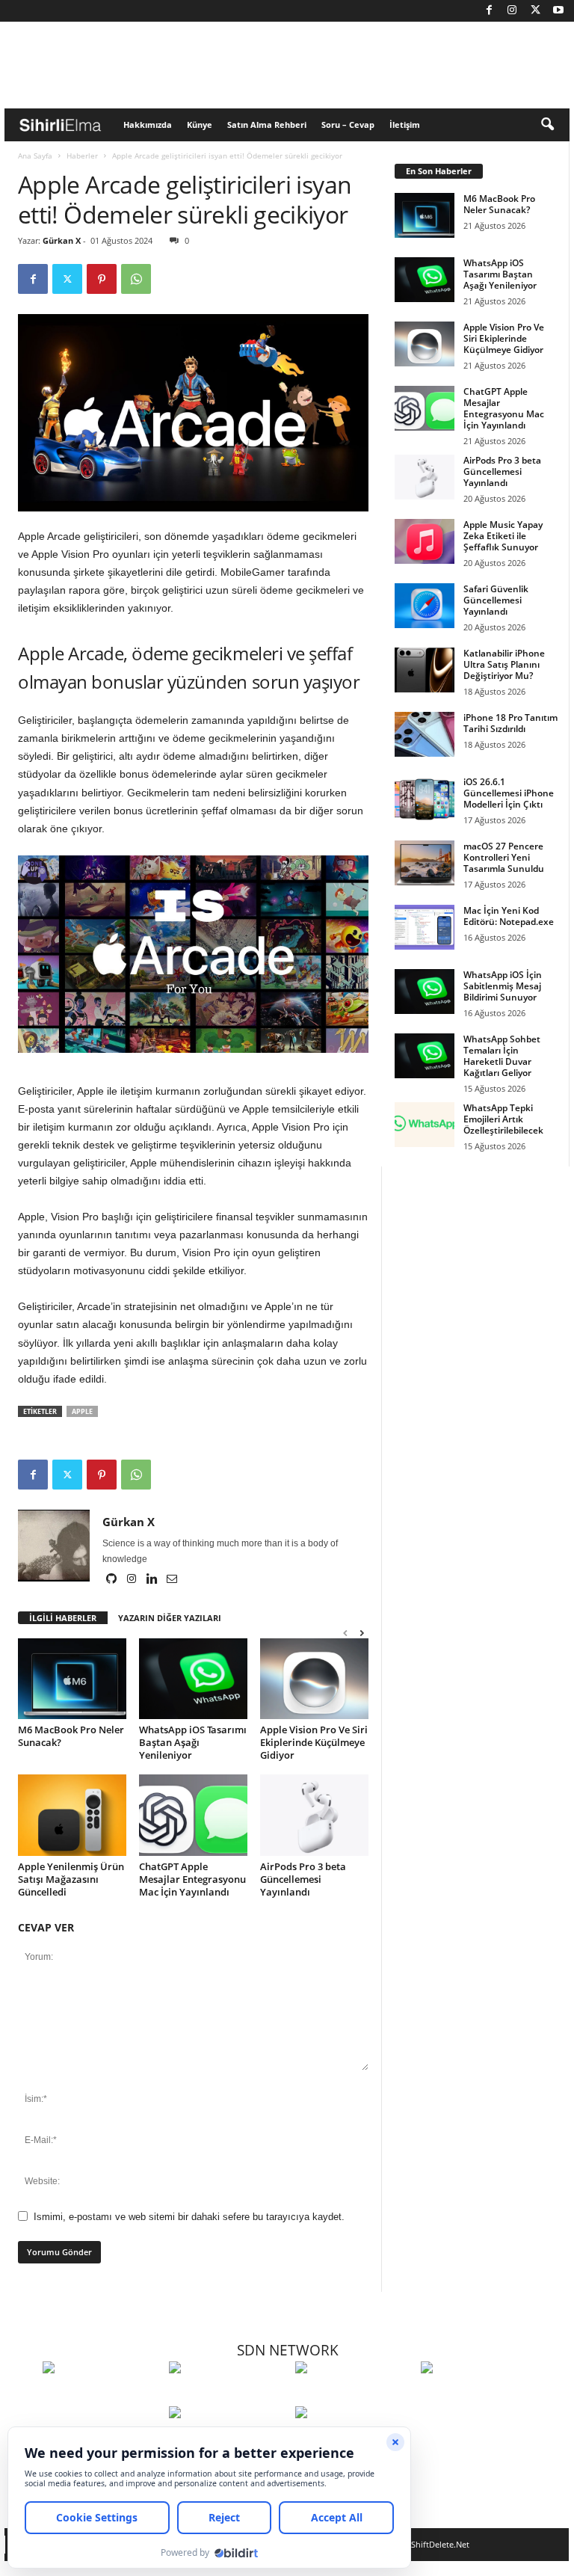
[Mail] (172, 1580)
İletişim (405, 125)
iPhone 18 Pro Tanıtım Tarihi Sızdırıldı (510, 723)
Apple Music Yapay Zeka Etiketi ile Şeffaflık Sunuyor (503, 536)
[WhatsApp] (136, 279)
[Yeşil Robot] (355, 2395)
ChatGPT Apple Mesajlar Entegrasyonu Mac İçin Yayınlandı (192, 1879)
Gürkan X (62, 240)
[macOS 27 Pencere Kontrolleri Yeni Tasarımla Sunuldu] (425, 863)
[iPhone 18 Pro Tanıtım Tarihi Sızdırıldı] (425, 734)
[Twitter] (535, 11)
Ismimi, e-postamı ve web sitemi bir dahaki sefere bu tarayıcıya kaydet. (189, 2217)
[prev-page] (345, 1633)
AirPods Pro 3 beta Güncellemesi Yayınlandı (303, 1879)
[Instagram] (512, 11)
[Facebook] (489, 11)
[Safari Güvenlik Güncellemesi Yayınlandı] (425, 606)
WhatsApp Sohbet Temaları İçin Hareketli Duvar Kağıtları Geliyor (502, 1056)
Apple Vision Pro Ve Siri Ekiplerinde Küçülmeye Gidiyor (314, 1742)
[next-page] (362, 1633)
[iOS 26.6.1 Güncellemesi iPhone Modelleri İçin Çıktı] (425, 799)
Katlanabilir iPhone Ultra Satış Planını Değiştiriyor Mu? (504, 664)
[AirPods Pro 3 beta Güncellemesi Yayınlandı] (314, 1815)
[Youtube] (558, 11)
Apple (31, 1217)
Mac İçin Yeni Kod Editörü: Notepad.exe (509, 916)
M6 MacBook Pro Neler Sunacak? (71, 1736)
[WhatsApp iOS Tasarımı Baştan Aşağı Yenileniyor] (193, 1679)
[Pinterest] (102, 279)
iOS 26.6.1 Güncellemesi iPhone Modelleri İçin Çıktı (509, 793)
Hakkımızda (148, 125)
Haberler (82, 156)
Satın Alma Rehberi (267, 125)
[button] (547, 125)
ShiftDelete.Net (440, 2544)
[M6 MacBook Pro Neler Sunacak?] (72, 1679)
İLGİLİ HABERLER (63, 1618)
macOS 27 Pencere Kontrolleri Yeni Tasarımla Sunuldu (504, 857)
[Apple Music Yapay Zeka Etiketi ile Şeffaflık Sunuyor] (425, 541)
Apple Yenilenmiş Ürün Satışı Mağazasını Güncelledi (71, 1879)
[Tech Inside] (480, 2395)
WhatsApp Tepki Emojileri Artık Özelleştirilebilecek (503, 1119)
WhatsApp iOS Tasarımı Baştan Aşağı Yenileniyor (193, 1742)
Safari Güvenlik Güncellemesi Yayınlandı (496, 600)
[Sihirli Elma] (228, 2395)
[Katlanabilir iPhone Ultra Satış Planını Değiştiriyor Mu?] (425, 670)
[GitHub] (112, 1580)
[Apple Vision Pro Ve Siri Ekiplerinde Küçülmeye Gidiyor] (314, 1679)
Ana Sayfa (35, 156)
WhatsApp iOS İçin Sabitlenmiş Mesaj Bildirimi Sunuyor (503, 986)
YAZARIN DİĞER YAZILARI (170, 1618)
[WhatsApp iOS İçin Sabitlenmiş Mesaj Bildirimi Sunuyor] (425, 992)
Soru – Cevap (348, 125)
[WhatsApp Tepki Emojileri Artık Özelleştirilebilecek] (425, 1125)
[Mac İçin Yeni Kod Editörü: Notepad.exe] (425, 927)
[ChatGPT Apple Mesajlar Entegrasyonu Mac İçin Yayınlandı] (193, 1815)
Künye (200, 125)
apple (82, 1411)
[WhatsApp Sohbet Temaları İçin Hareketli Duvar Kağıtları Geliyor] (425, 1056)
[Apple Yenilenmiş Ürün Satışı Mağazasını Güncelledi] (72, 1815)
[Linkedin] (153, 1580)
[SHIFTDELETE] (102, 2395)
